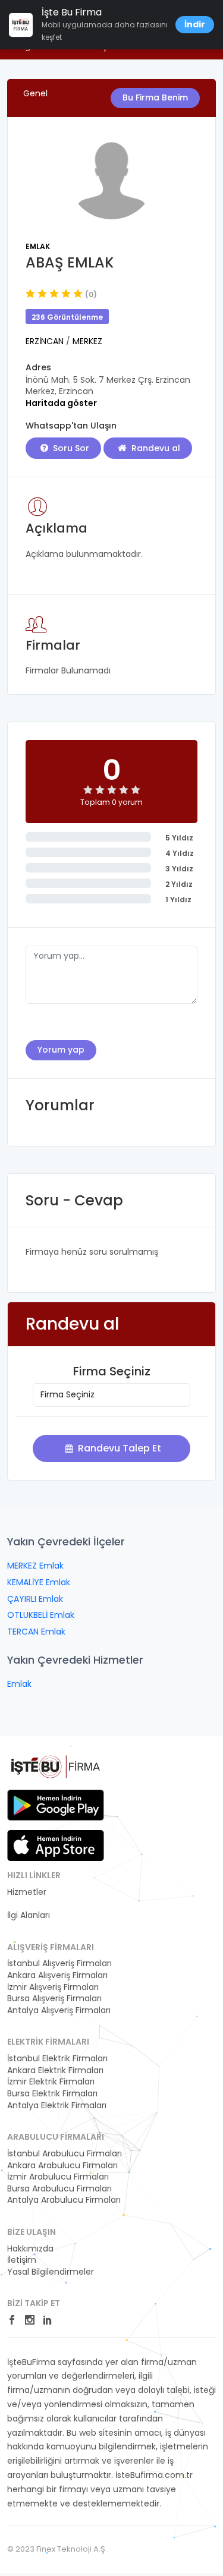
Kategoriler (29, 1903)
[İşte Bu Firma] (56, 1771)
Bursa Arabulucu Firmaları (59, 2189)
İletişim (22, 2260)
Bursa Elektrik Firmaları (52, 2094)
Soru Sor (70, 448)
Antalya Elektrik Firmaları (57, 2106)
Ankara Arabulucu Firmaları (62, 2166)
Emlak (38, 246)
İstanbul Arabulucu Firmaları (65, 2154)
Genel (35, 93)
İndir (195, 24)
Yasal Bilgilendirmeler (51, 2272)
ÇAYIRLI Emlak (35, 1599)
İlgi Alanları (29, 1915)
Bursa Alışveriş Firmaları (54, 1999)
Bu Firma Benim (155, 97)
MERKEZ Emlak (35, 1566)
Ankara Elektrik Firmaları (55, 2070)
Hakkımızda (30, 2249)
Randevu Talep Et (118, 1448)
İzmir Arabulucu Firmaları (58, 2177)
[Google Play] (56, 1805)
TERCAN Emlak (36, 1632)
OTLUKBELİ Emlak (41, 1615)
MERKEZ (87, 341)
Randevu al (155, 448)
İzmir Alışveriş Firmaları (53, 1987)
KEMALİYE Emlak (39, 1582)
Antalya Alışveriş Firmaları (59, 2010)
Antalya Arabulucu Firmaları (64, 2200)
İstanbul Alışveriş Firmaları (59, 1964)
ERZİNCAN (46, 341)
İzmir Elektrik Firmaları (51, 2082)
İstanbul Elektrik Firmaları (57, 2059)
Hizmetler (27, 1892)
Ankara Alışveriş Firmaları (57, 1975)
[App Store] (56, 1846)
